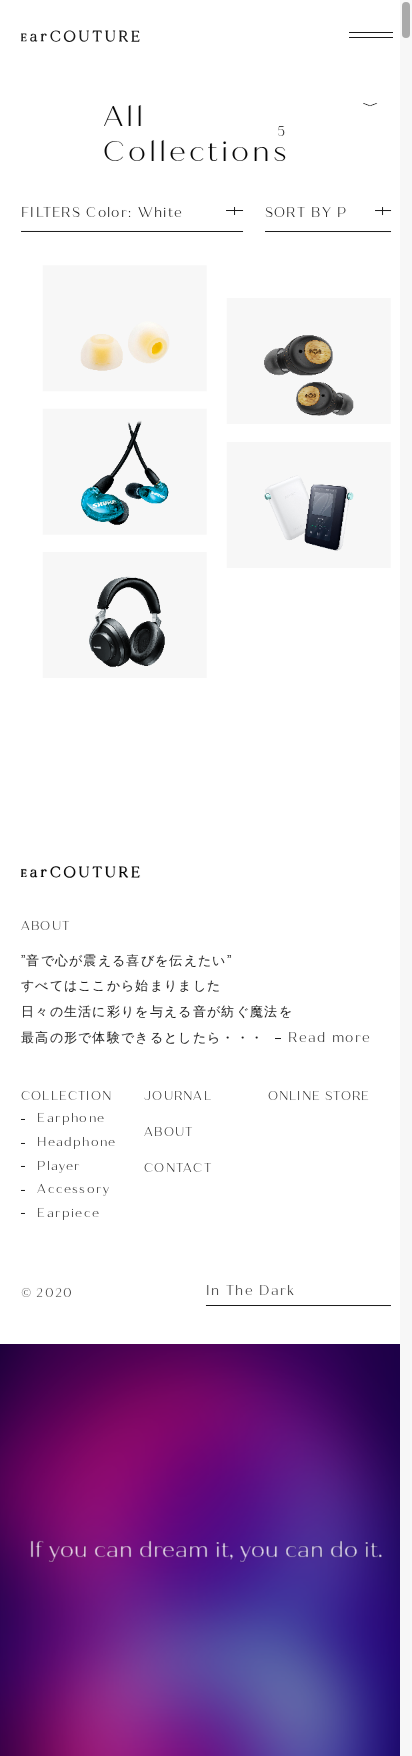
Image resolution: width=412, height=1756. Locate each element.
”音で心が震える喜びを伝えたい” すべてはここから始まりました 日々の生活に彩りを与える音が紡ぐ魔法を (196, 999)
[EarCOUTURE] (80, 873)
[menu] (371, 33)
